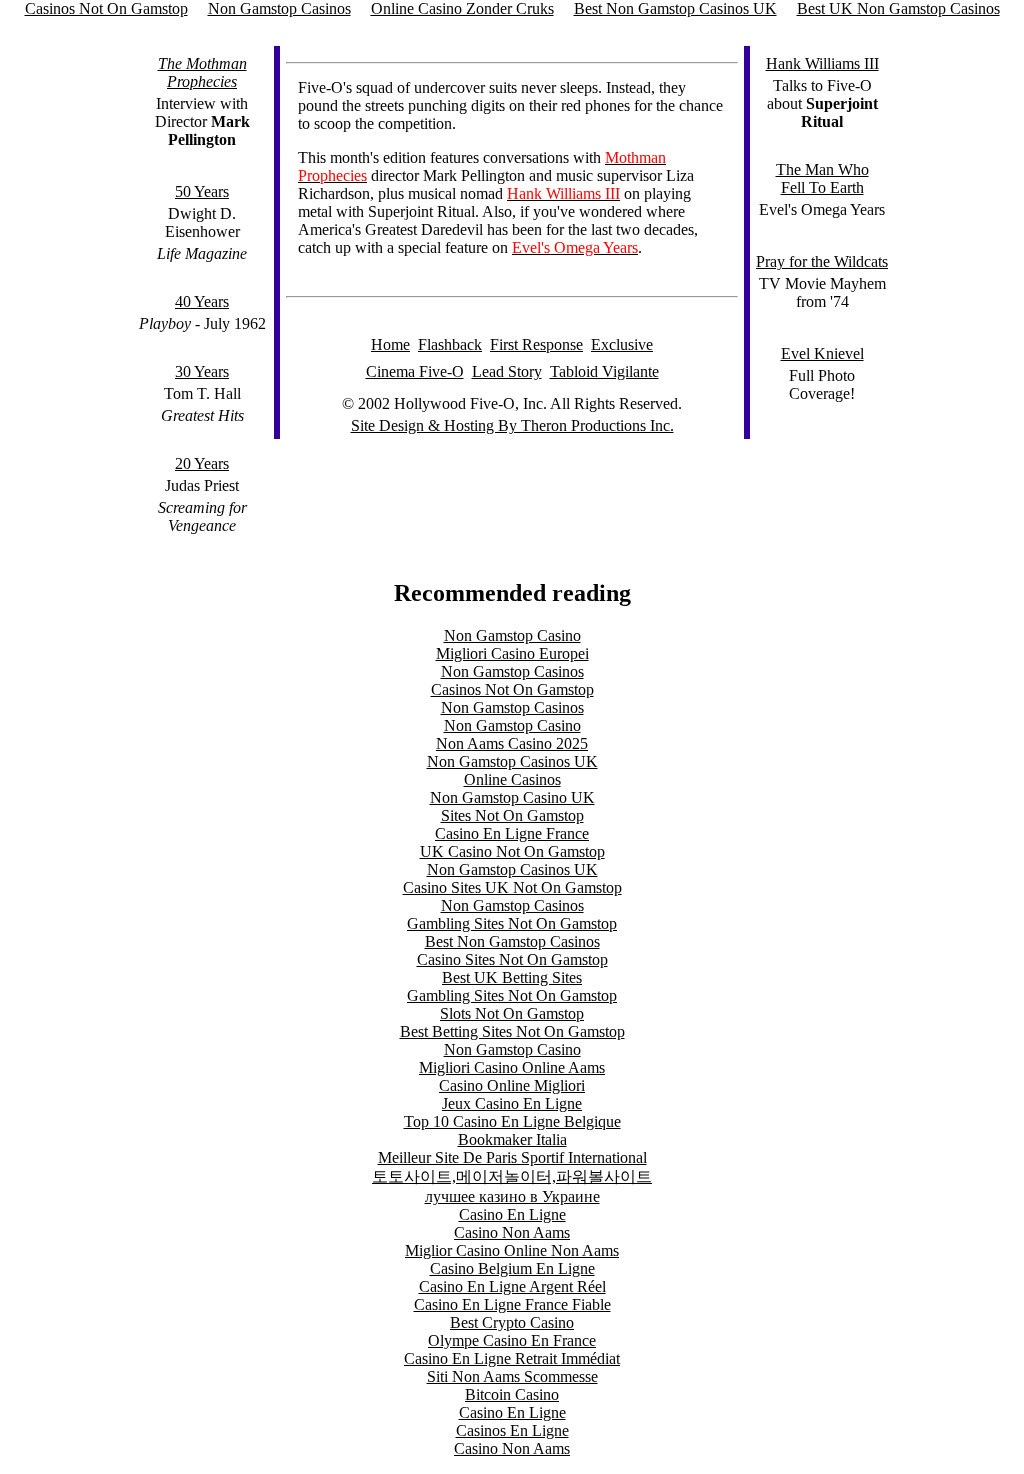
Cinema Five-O (415, 371)
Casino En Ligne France (512, 833)
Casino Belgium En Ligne (512, 1268)
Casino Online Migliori (512, 1085)
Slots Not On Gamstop (512, 1013)
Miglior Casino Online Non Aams (512, 1250)
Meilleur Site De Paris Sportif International (512, 1157)
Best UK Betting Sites (512, 977)
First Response (536, 344)
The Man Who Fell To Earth (822, 178)
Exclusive (622, 344)
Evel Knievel (822, 353)
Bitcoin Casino (512, 1394)
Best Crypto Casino (512, 1322)
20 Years (202, 463)
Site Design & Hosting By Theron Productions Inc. (512, 425)
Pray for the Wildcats (822, 261)
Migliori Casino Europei (512, 653)
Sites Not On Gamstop (512, 815)
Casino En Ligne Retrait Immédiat (512, 1358)
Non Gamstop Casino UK (512, 797)
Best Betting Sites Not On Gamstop (512, 1031)
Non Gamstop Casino (512, 635)
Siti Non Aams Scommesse (512, 1376)
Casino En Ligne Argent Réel (512, 1286)
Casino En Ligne (512, 1214)
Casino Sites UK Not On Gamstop (512, 887)
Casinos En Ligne (512, 1430)
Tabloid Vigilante (604, 371)
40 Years (202, 301)
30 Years (202, 371)
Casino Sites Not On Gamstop (512, 959)
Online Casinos (512, 779)
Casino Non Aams (512, 1232)
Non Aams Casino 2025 (512, 743)
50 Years (202, 191)
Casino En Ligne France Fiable (512, 1304)
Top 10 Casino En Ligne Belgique (512, 1121)
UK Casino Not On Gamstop (512, 851)
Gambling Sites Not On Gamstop (512, 923)
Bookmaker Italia (512, 1139)
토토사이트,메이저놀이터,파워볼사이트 (512, 1176)
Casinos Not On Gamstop (512, 689)
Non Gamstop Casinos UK (512, 761)
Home (390, 344)
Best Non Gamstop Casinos (512, 941)
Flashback (450, 344)
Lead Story (507, 371)
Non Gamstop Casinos (512, 671)
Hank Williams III (822, 63)
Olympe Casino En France (512, 1340)
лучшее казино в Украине (512, 1196)
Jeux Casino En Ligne (512, 1103)
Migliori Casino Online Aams (512, 1067)
